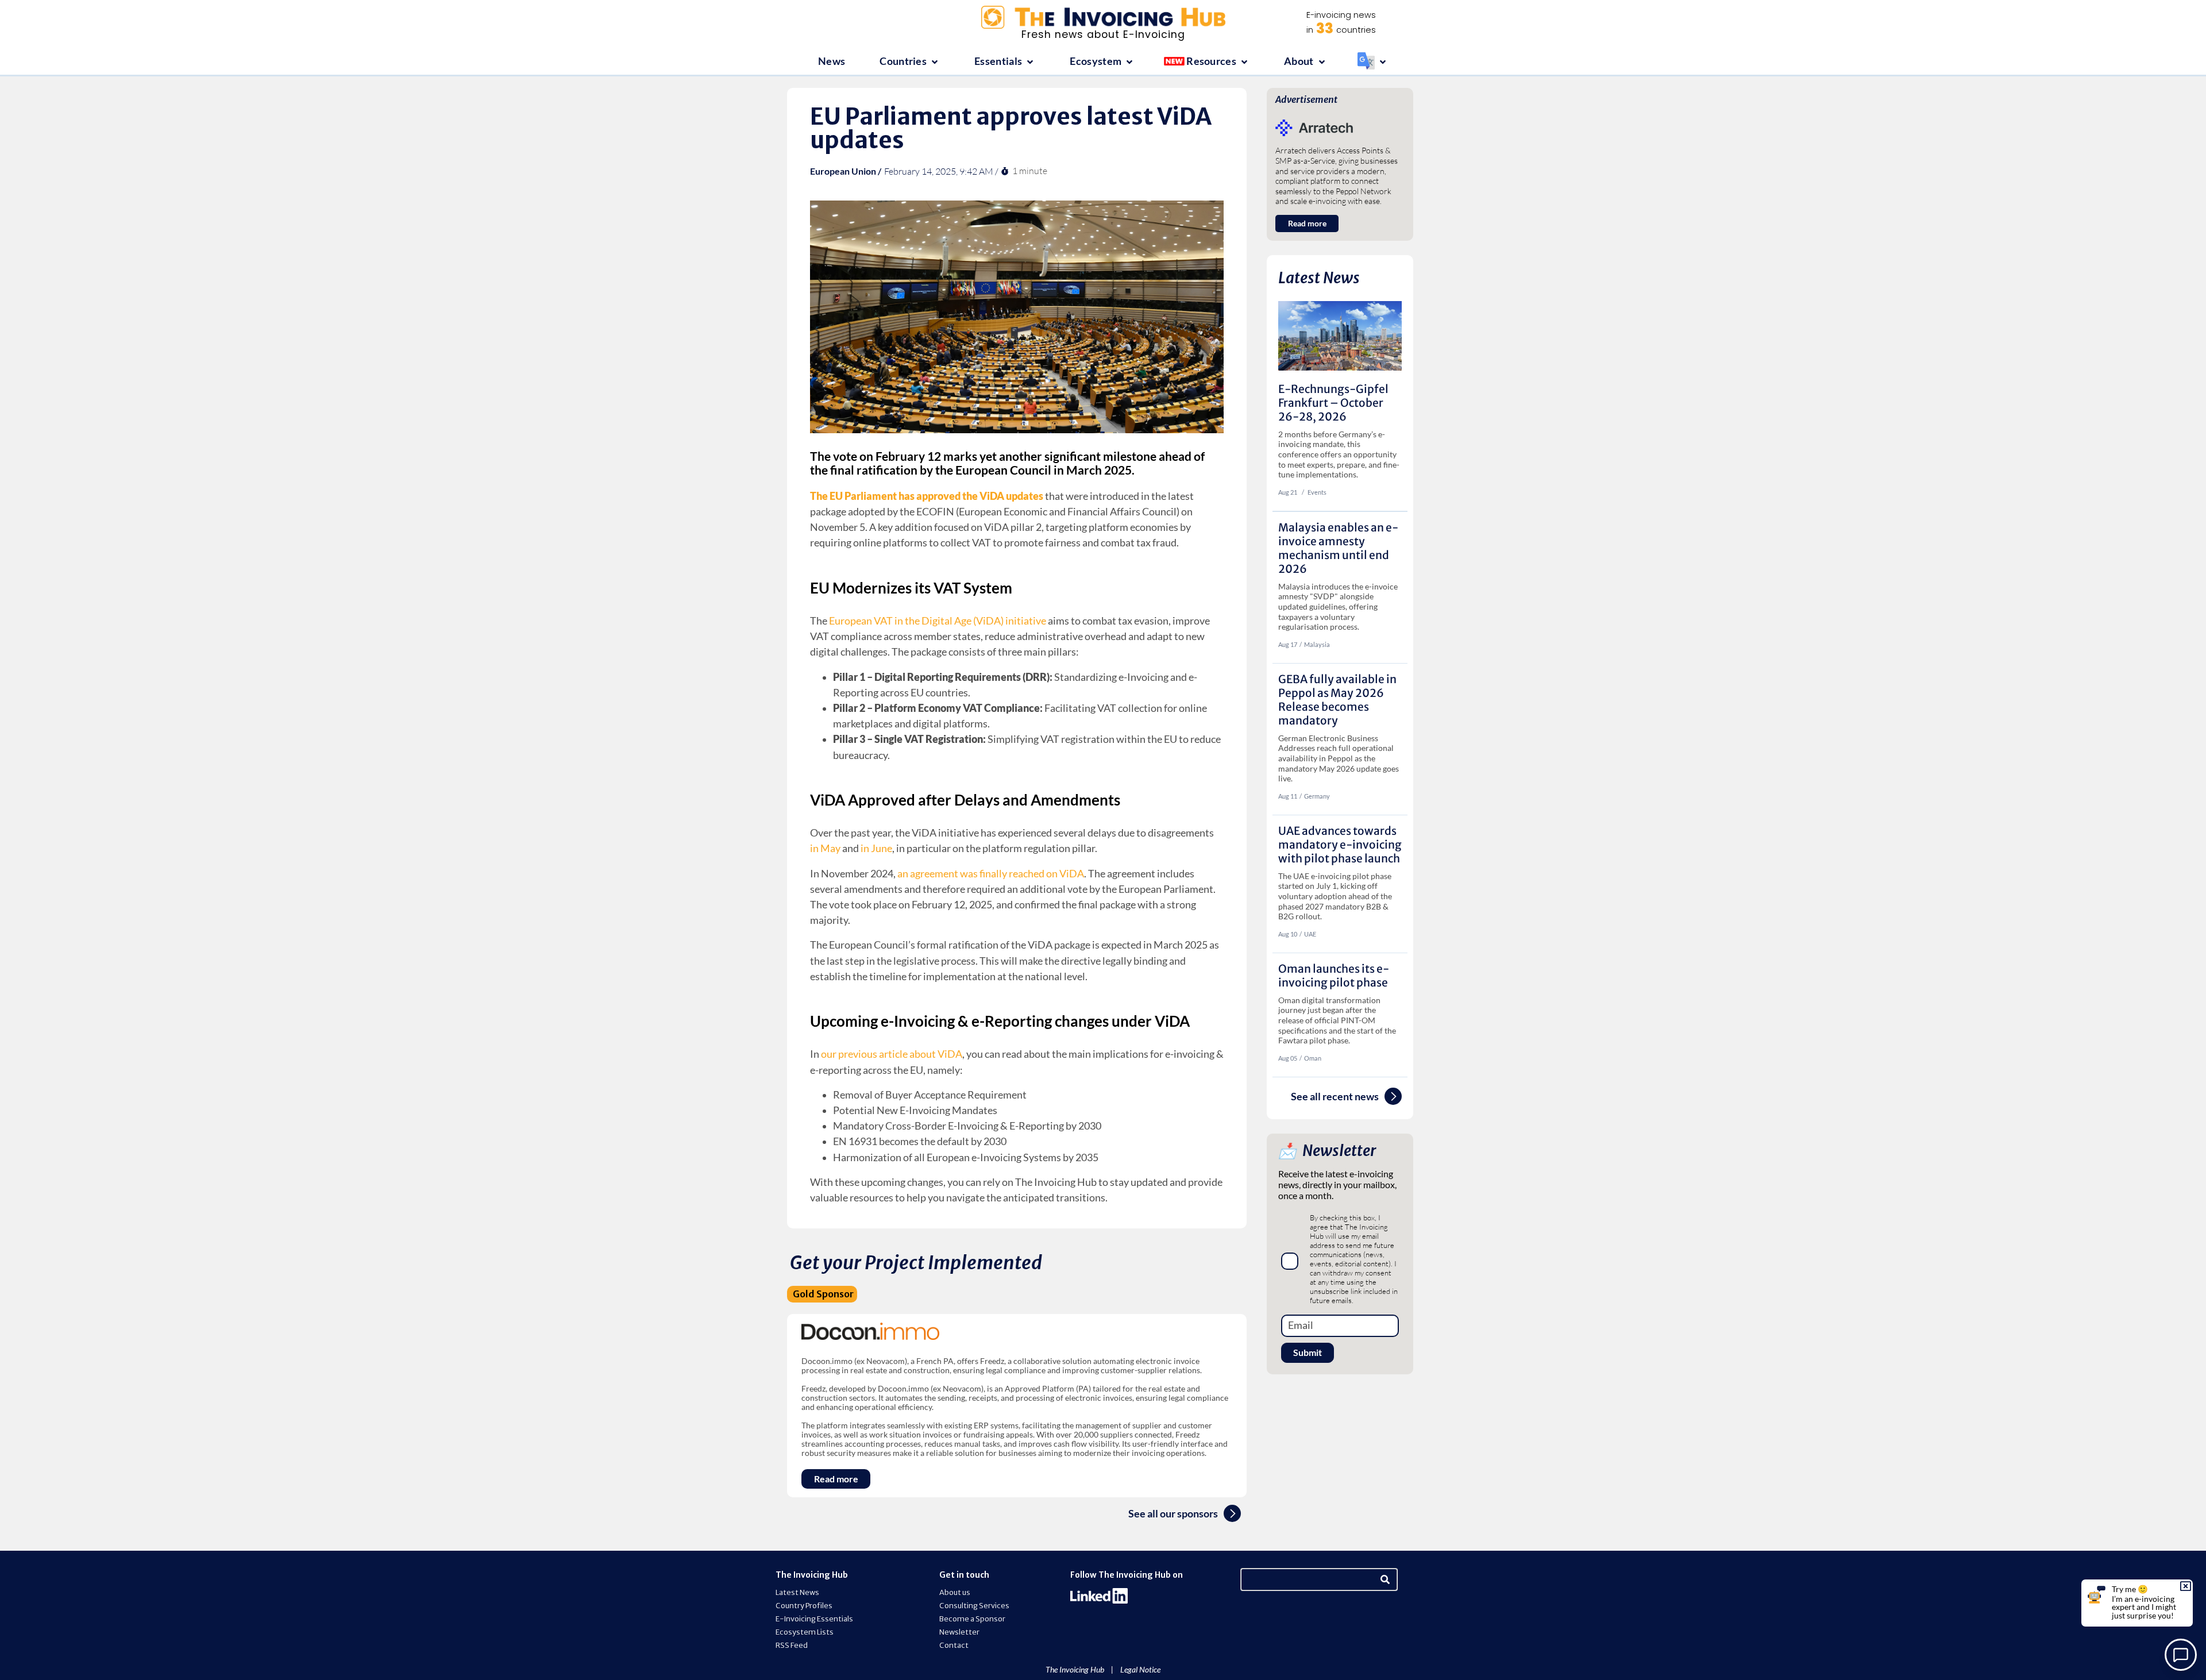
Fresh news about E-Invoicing (1103, 34)
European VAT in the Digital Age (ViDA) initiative (938, 621)
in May (825, 848)
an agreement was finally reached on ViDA (991, 874)
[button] (910, 62)
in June (876, 848)
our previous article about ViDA (892, 1054)
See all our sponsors (1173, 1514)
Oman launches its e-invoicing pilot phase (1334, 976)
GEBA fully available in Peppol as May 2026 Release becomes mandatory (1337, 700)
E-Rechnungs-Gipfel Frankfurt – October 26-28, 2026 (1333, 403)
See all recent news (1335, 1097)
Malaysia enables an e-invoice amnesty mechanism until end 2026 (1338, 548)
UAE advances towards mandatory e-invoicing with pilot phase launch (1340, 845)
